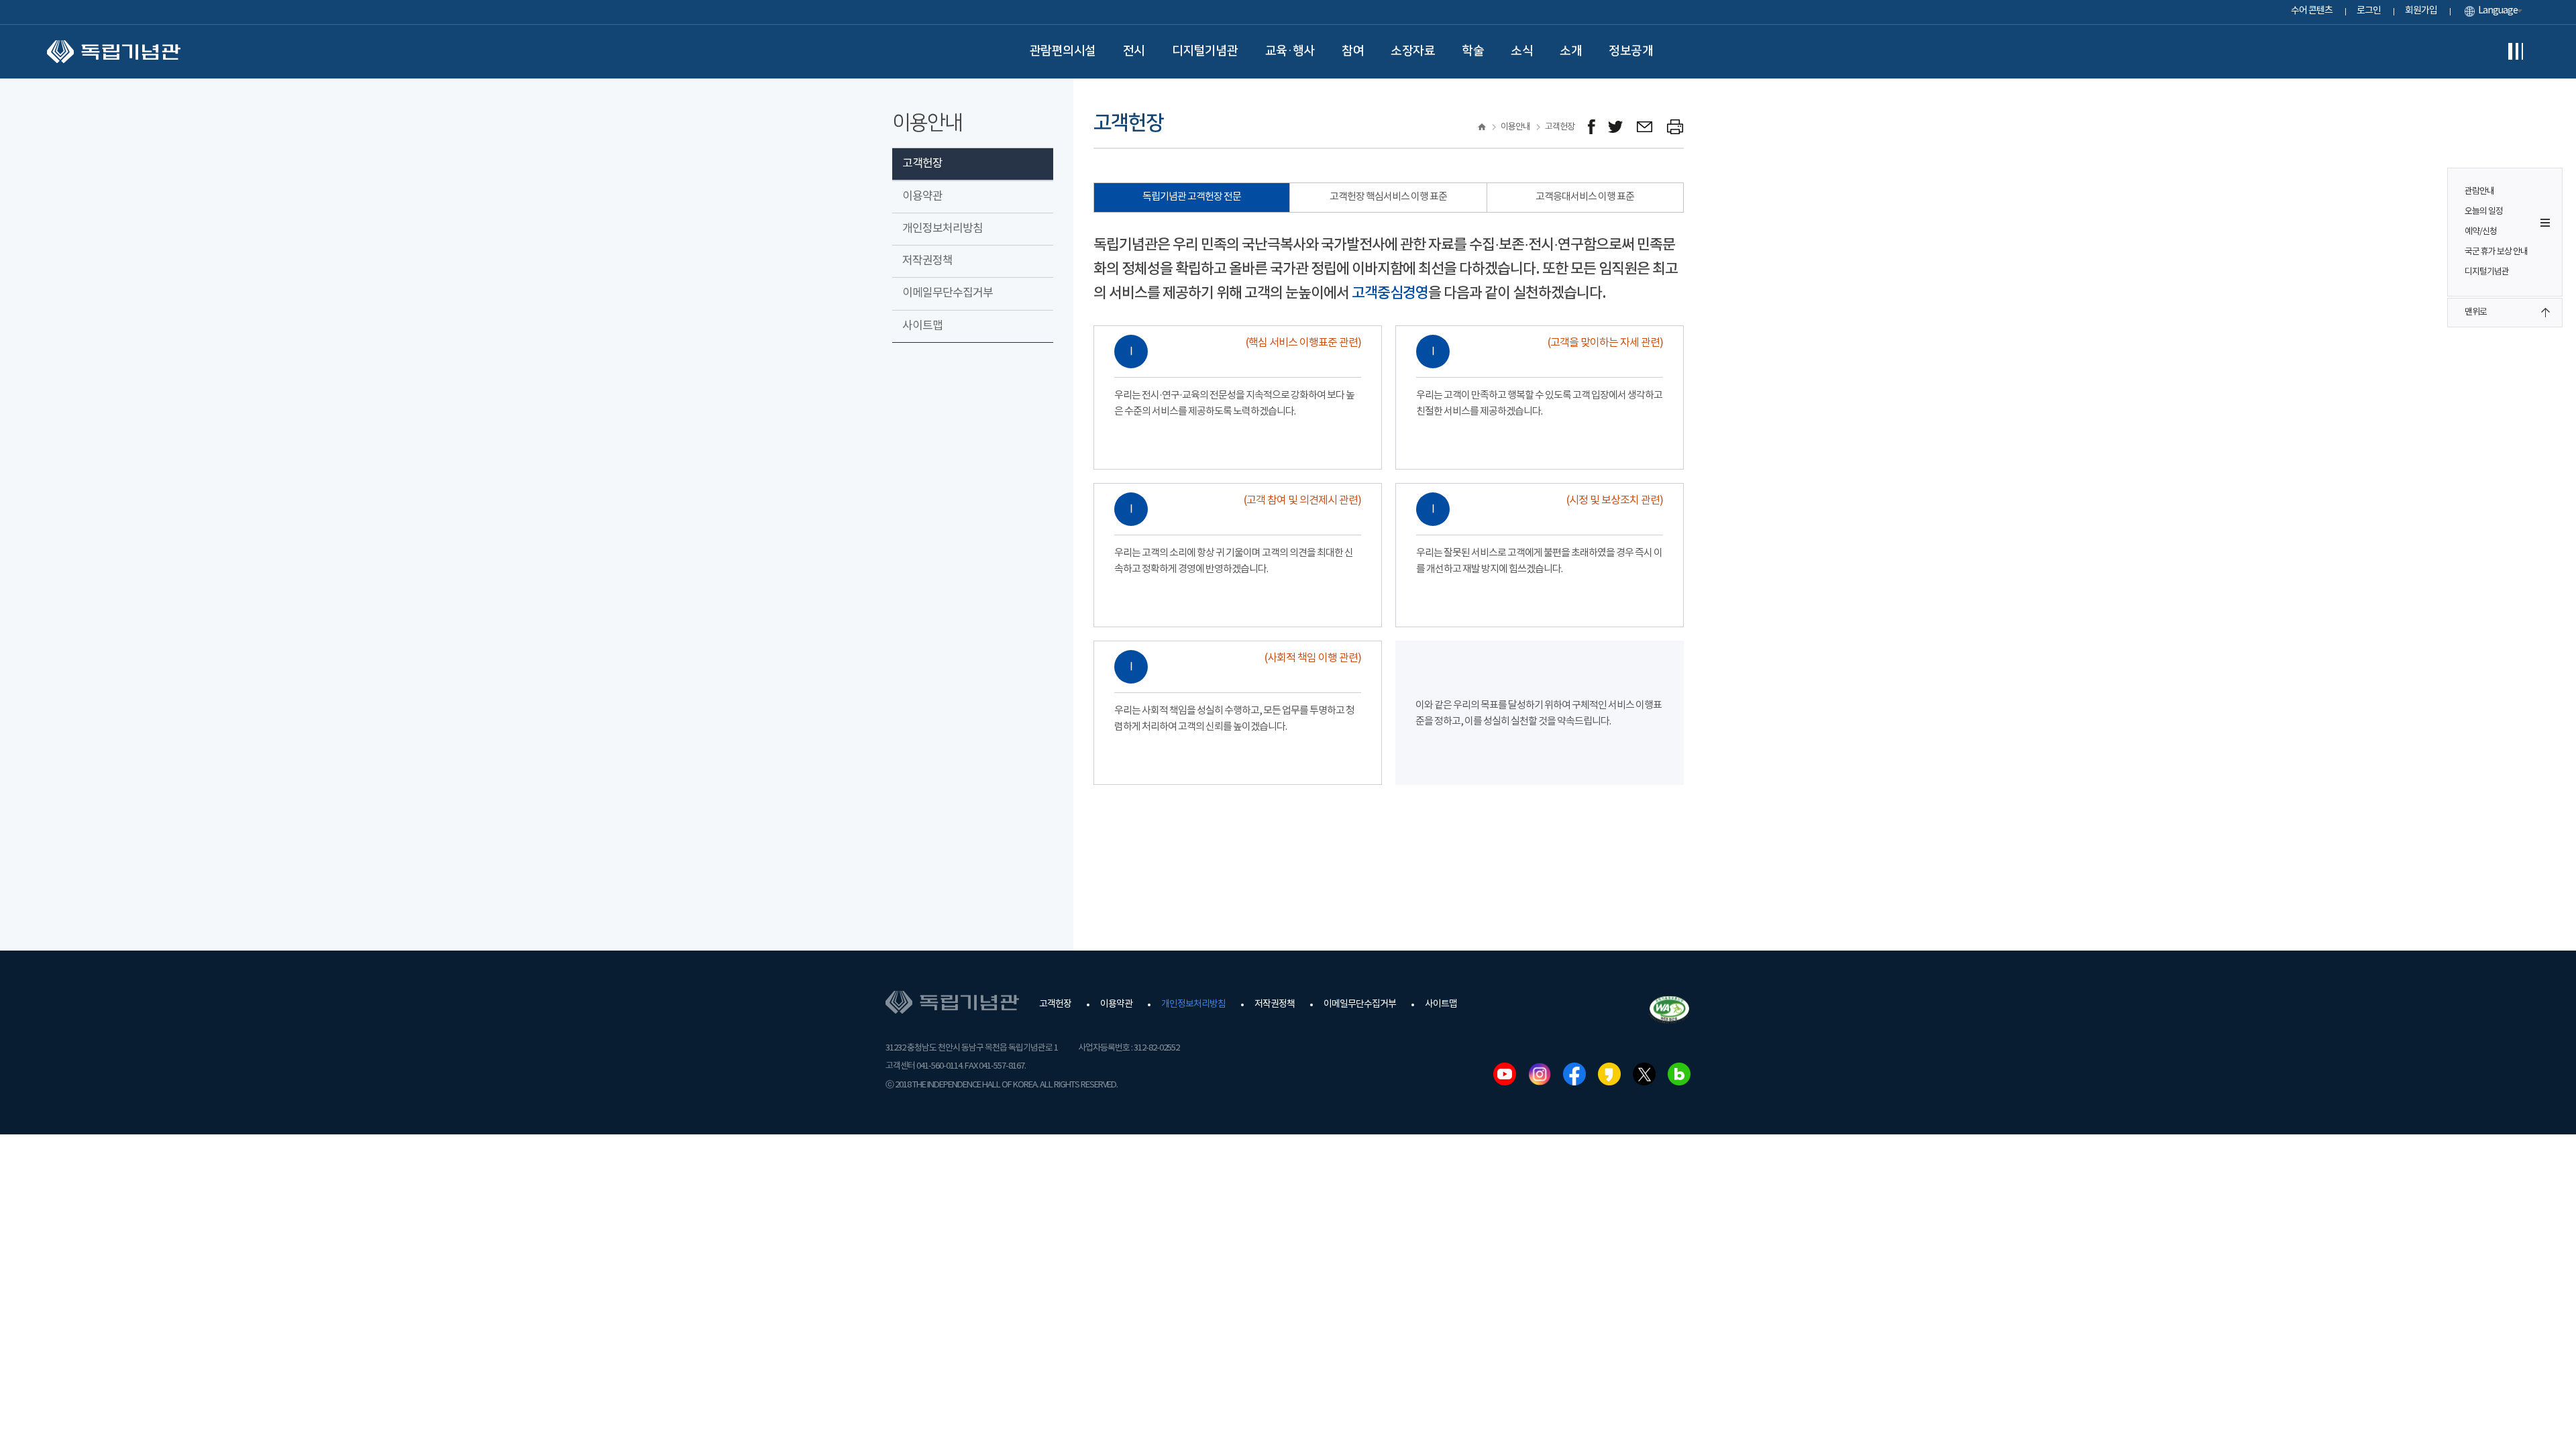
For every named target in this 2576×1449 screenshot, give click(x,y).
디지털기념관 (1205, 51)
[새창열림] (1592, 127)
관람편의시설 (1063, 51)
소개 (1571, 51)
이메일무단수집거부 (948, 293)
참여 (1353, 51)
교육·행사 (1290, 51)
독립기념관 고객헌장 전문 (1192, 197)
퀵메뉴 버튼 (2545, 223)
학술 (1473, 51)
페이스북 (1574, 1074)
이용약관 (922, 197)
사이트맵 (922, 326)
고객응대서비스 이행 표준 (1585, 197)
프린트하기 (1675, 127)
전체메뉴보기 (2516, 52)
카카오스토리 (1609, 1074)
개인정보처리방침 (943, 229)
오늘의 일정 (2484, 212)
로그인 (2369, 11)
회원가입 (2421, 11)
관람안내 (2479, 192)
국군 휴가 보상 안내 (2496, 252)
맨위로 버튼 (2545, 313)
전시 (1134, 51)
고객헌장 (922, 164)
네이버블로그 (1679, 1074)
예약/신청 (2481, 232)
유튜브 (1505, 1074)
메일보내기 (1645, 127)
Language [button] (2498, 11)
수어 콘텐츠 (2312, 11)
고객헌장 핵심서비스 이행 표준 (1388, 197)
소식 (1522, 51)
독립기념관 (114, 52)
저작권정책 (927, 261)
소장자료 (1413, 51)
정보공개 (1631, 51)
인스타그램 (1540, 1074)
